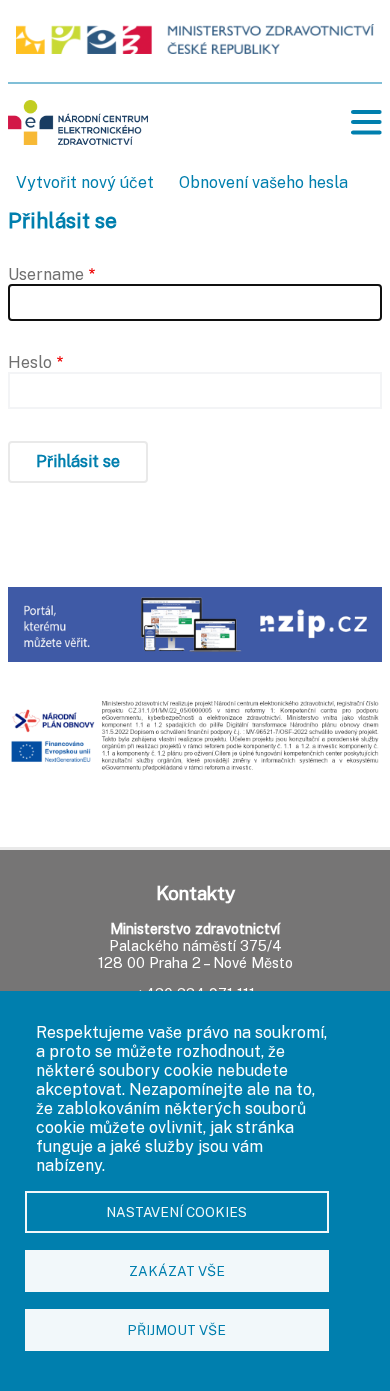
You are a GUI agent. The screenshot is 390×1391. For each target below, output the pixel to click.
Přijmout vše (176, 1330)
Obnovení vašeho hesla (263, 182)
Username (46, 274)
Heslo (30, 362)
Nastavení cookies (176, 1212)
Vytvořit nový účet (85, 182)
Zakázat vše (177, 1271)
